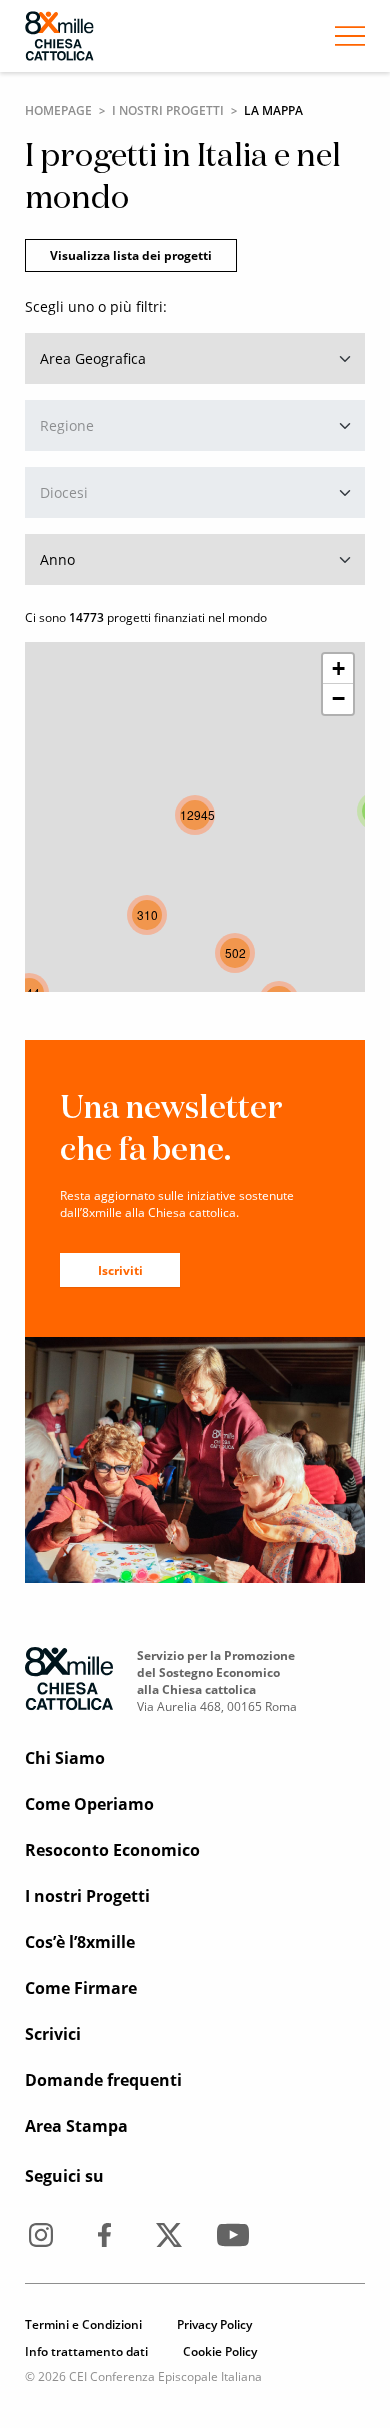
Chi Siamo (65, 1758)
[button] (147, 915)
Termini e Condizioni (83, 2324)
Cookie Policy (220, 2351)
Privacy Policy (214, 2324)
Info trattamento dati (86, 2351)
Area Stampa (76, 2126)
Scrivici (53, 2034)
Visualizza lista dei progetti (131, 255)
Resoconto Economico (112, 1850)
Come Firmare (81, 1988)
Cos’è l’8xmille (80, 1942)
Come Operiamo (89, 1804)
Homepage (58, 110)
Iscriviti (120, 1270)
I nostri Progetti (168, 110)
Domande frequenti (103, 2080)
